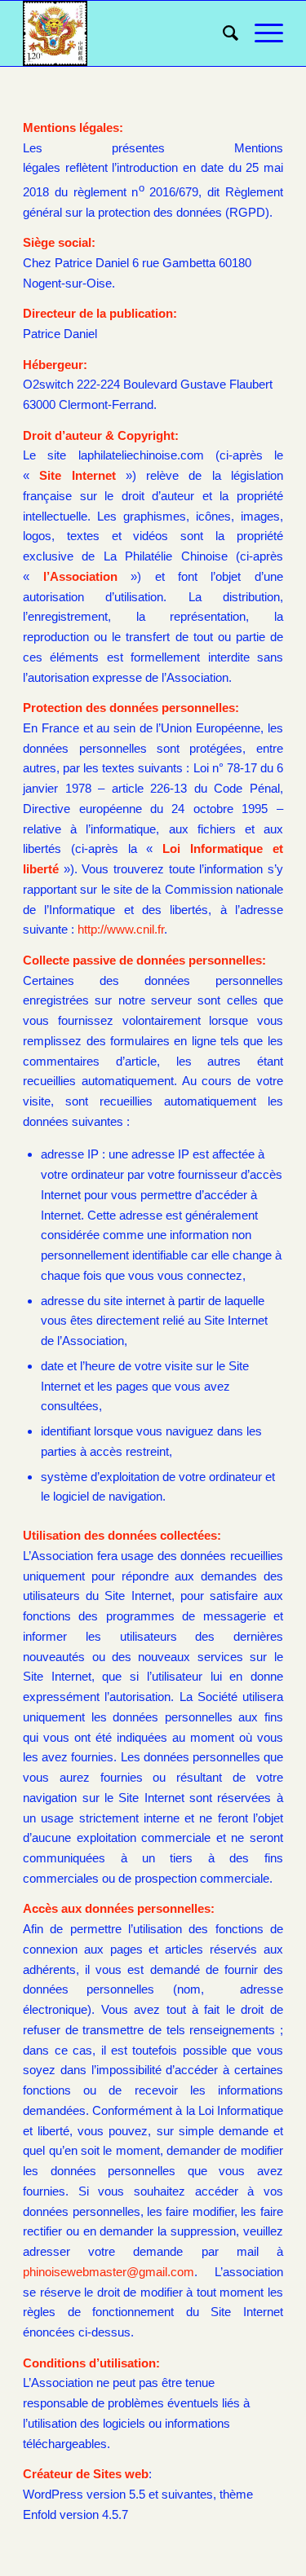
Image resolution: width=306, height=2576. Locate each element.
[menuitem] (222, 33)
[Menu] (261, 33)
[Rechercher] (222, 33)
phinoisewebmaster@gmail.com (109, 2272)
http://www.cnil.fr (121, 929)
